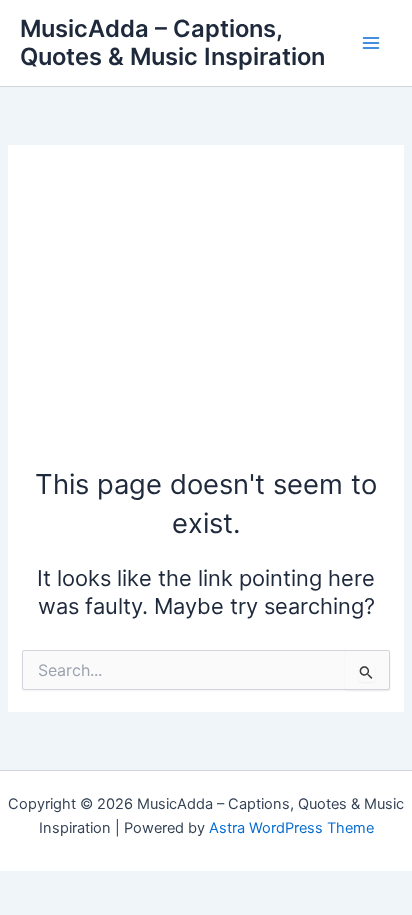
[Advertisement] (206, 316)
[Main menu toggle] (371, 43)
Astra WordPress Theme (291, 828)
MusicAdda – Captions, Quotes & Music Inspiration (172, 42)
